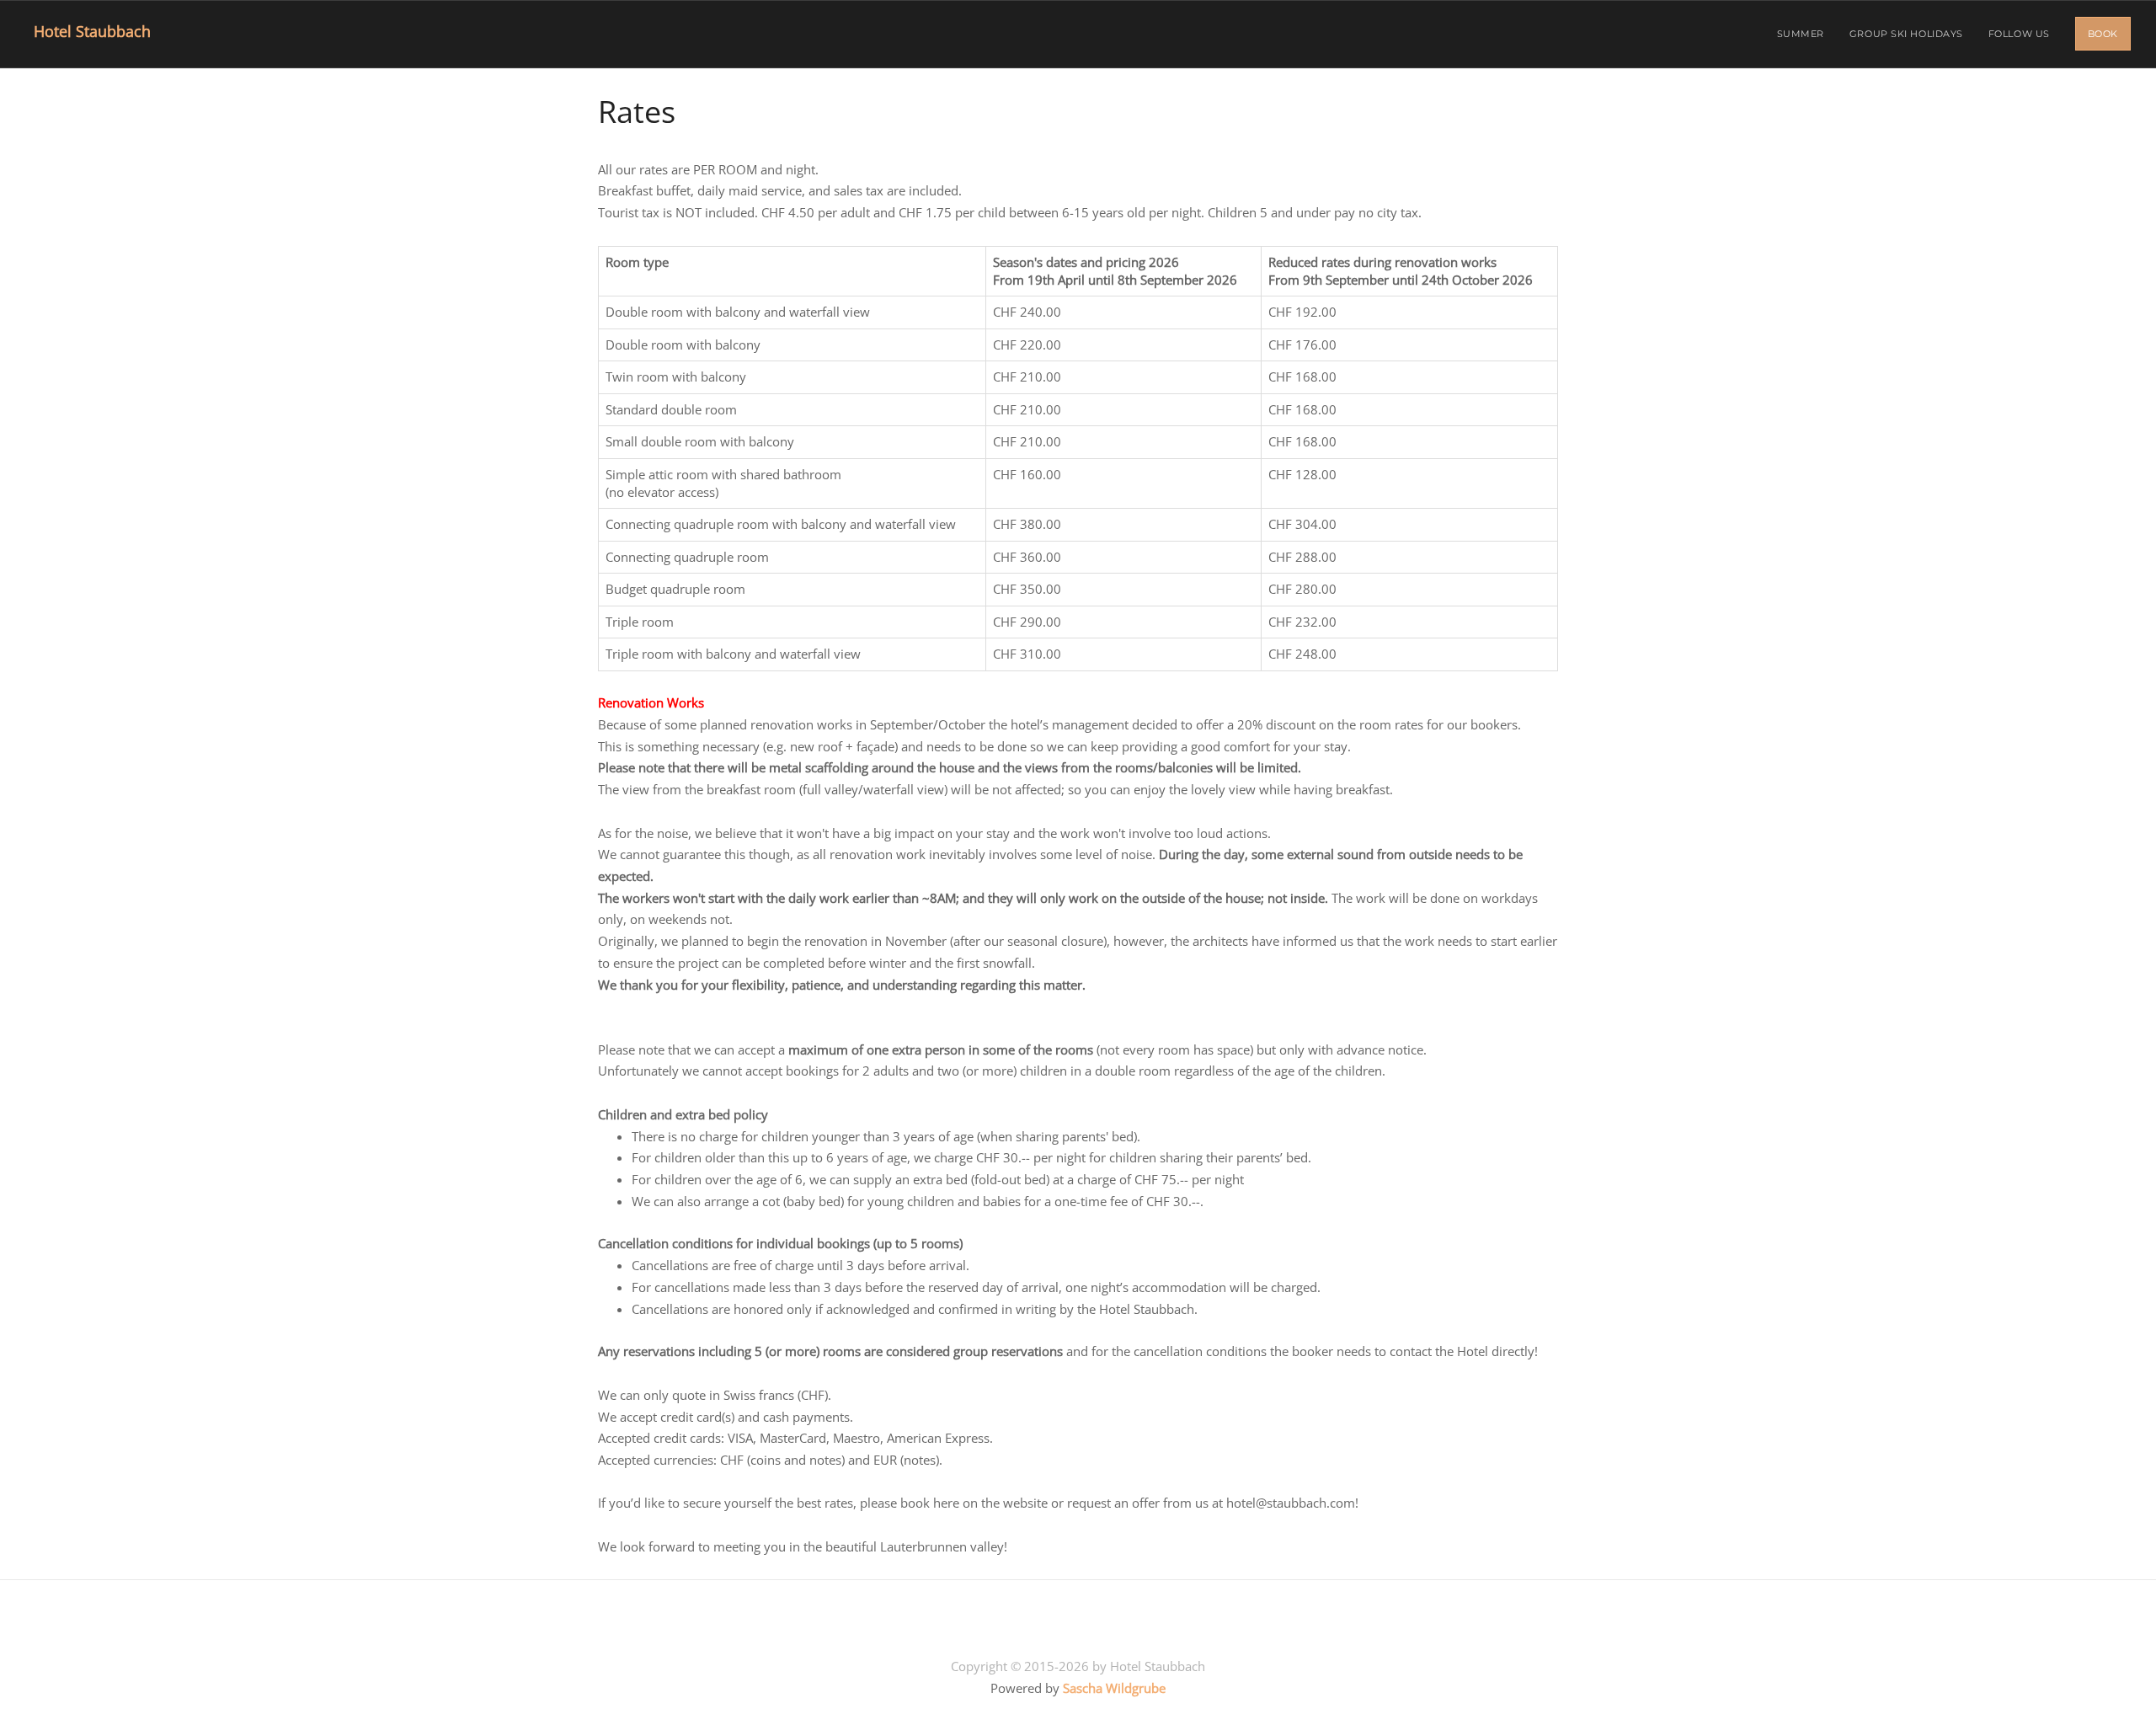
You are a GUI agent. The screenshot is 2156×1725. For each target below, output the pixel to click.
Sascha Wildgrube (1114, 1688)
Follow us (2019, 34)
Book (2103, 34)
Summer (1801, 34)
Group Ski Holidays (1906, 34)
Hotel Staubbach (88, 31)
